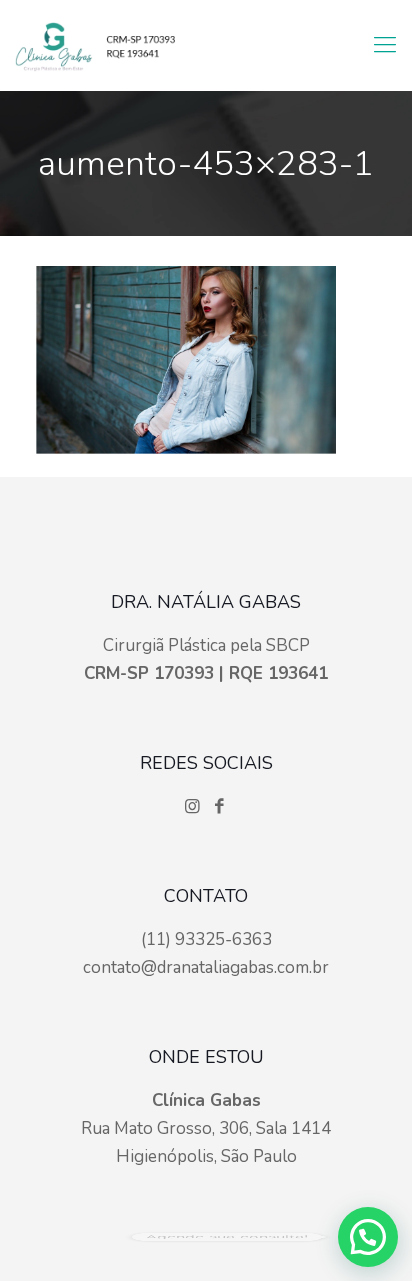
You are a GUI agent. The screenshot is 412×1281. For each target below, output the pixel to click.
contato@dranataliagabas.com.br (206, 967)
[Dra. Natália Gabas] (95, 45)
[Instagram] (194, 806)
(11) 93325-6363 (206, 939)
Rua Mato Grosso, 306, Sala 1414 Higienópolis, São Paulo (206, 1128)
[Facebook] (220, 806)
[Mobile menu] (385, 45)
